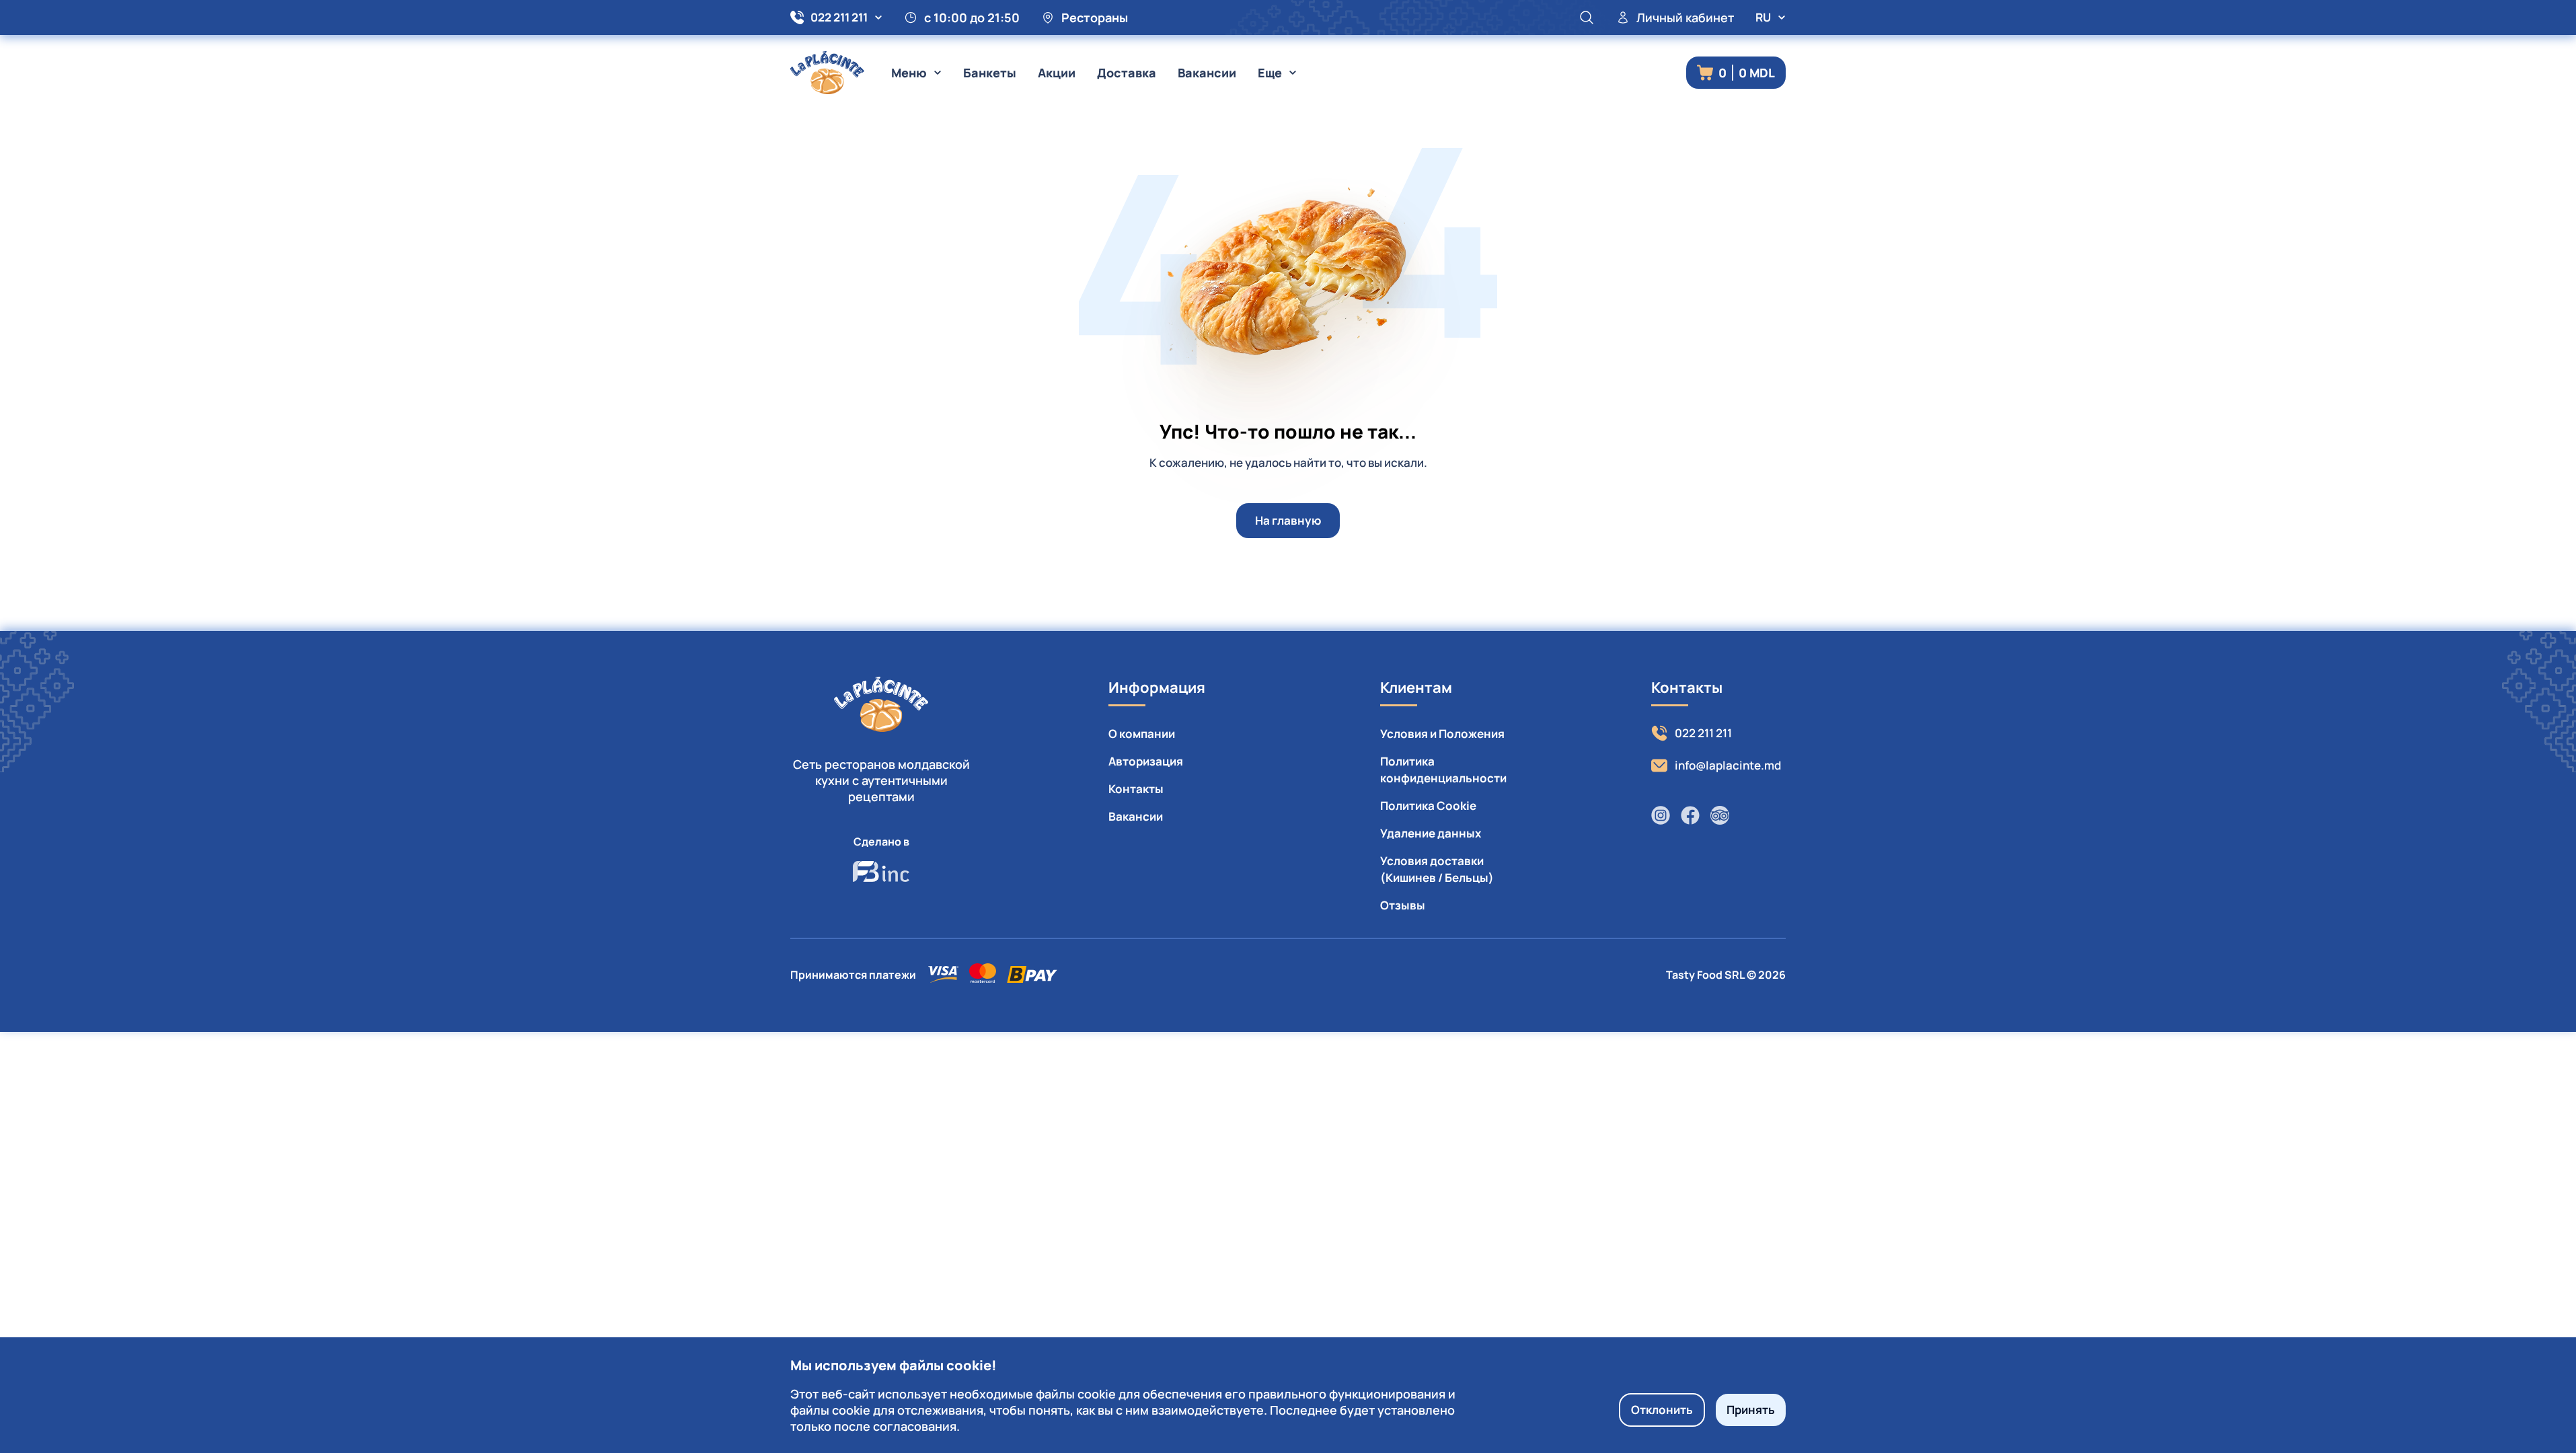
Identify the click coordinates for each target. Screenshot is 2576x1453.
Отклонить (1662, 1410)
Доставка (1127, 73)
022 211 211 (839, 17)
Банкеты (990, 73)
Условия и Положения (1442, 734)
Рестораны (1095, 17)
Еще (1270, 73)
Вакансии (1207, 73)
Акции (1057, 73)
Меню (909, 73)
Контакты (1136, 789)
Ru (1763, 17)
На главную (1288, 520)
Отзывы (1403, 905)
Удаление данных (1431, 833)
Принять (1751, 1410)
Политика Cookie (1428, 806)
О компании (1142, 734)
